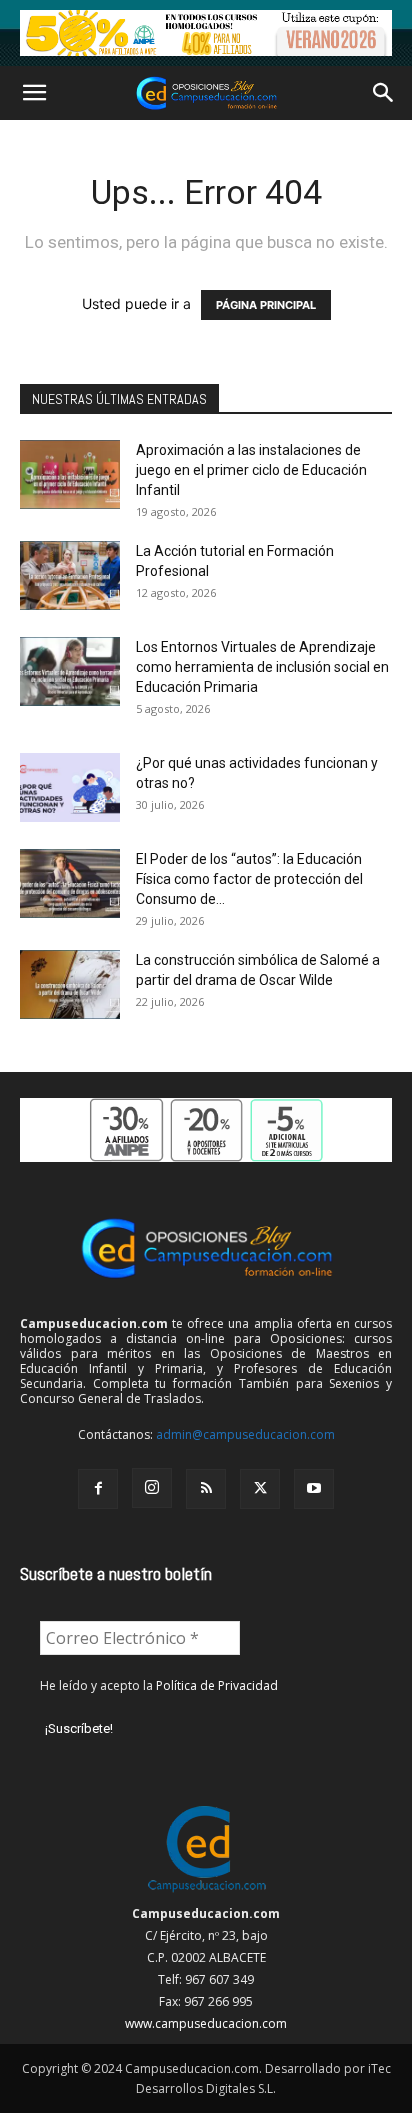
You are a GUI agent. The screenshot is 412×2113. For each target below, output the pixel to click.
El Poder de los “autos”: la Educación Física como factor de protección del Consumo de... (249, 879)
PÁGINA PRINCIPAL (266, 305)
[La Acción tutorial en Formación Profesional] (70, 575)
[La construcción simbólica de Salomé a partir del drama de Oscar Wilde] (70, 984)
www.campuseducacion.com (206, 2023)
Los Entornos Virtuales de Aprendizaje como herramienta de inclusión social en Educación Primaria (262, 667)
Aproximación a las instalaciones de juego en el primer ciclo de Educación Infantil (251, 470)
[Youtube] (314, 1489)
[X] (260, 1489)
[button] (34, 93)
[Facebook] (98, 1489)
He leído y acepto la (159, 1685)
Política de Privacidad (217, 1685)
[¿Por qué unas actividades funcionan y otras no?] (70, 787)
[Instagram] (152, 1488)
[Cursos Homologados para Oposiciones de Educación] (206, 33)
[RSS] (206, 1489)
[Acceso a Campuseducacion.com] (206, 1891)
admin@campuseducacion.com (245, 1434)
